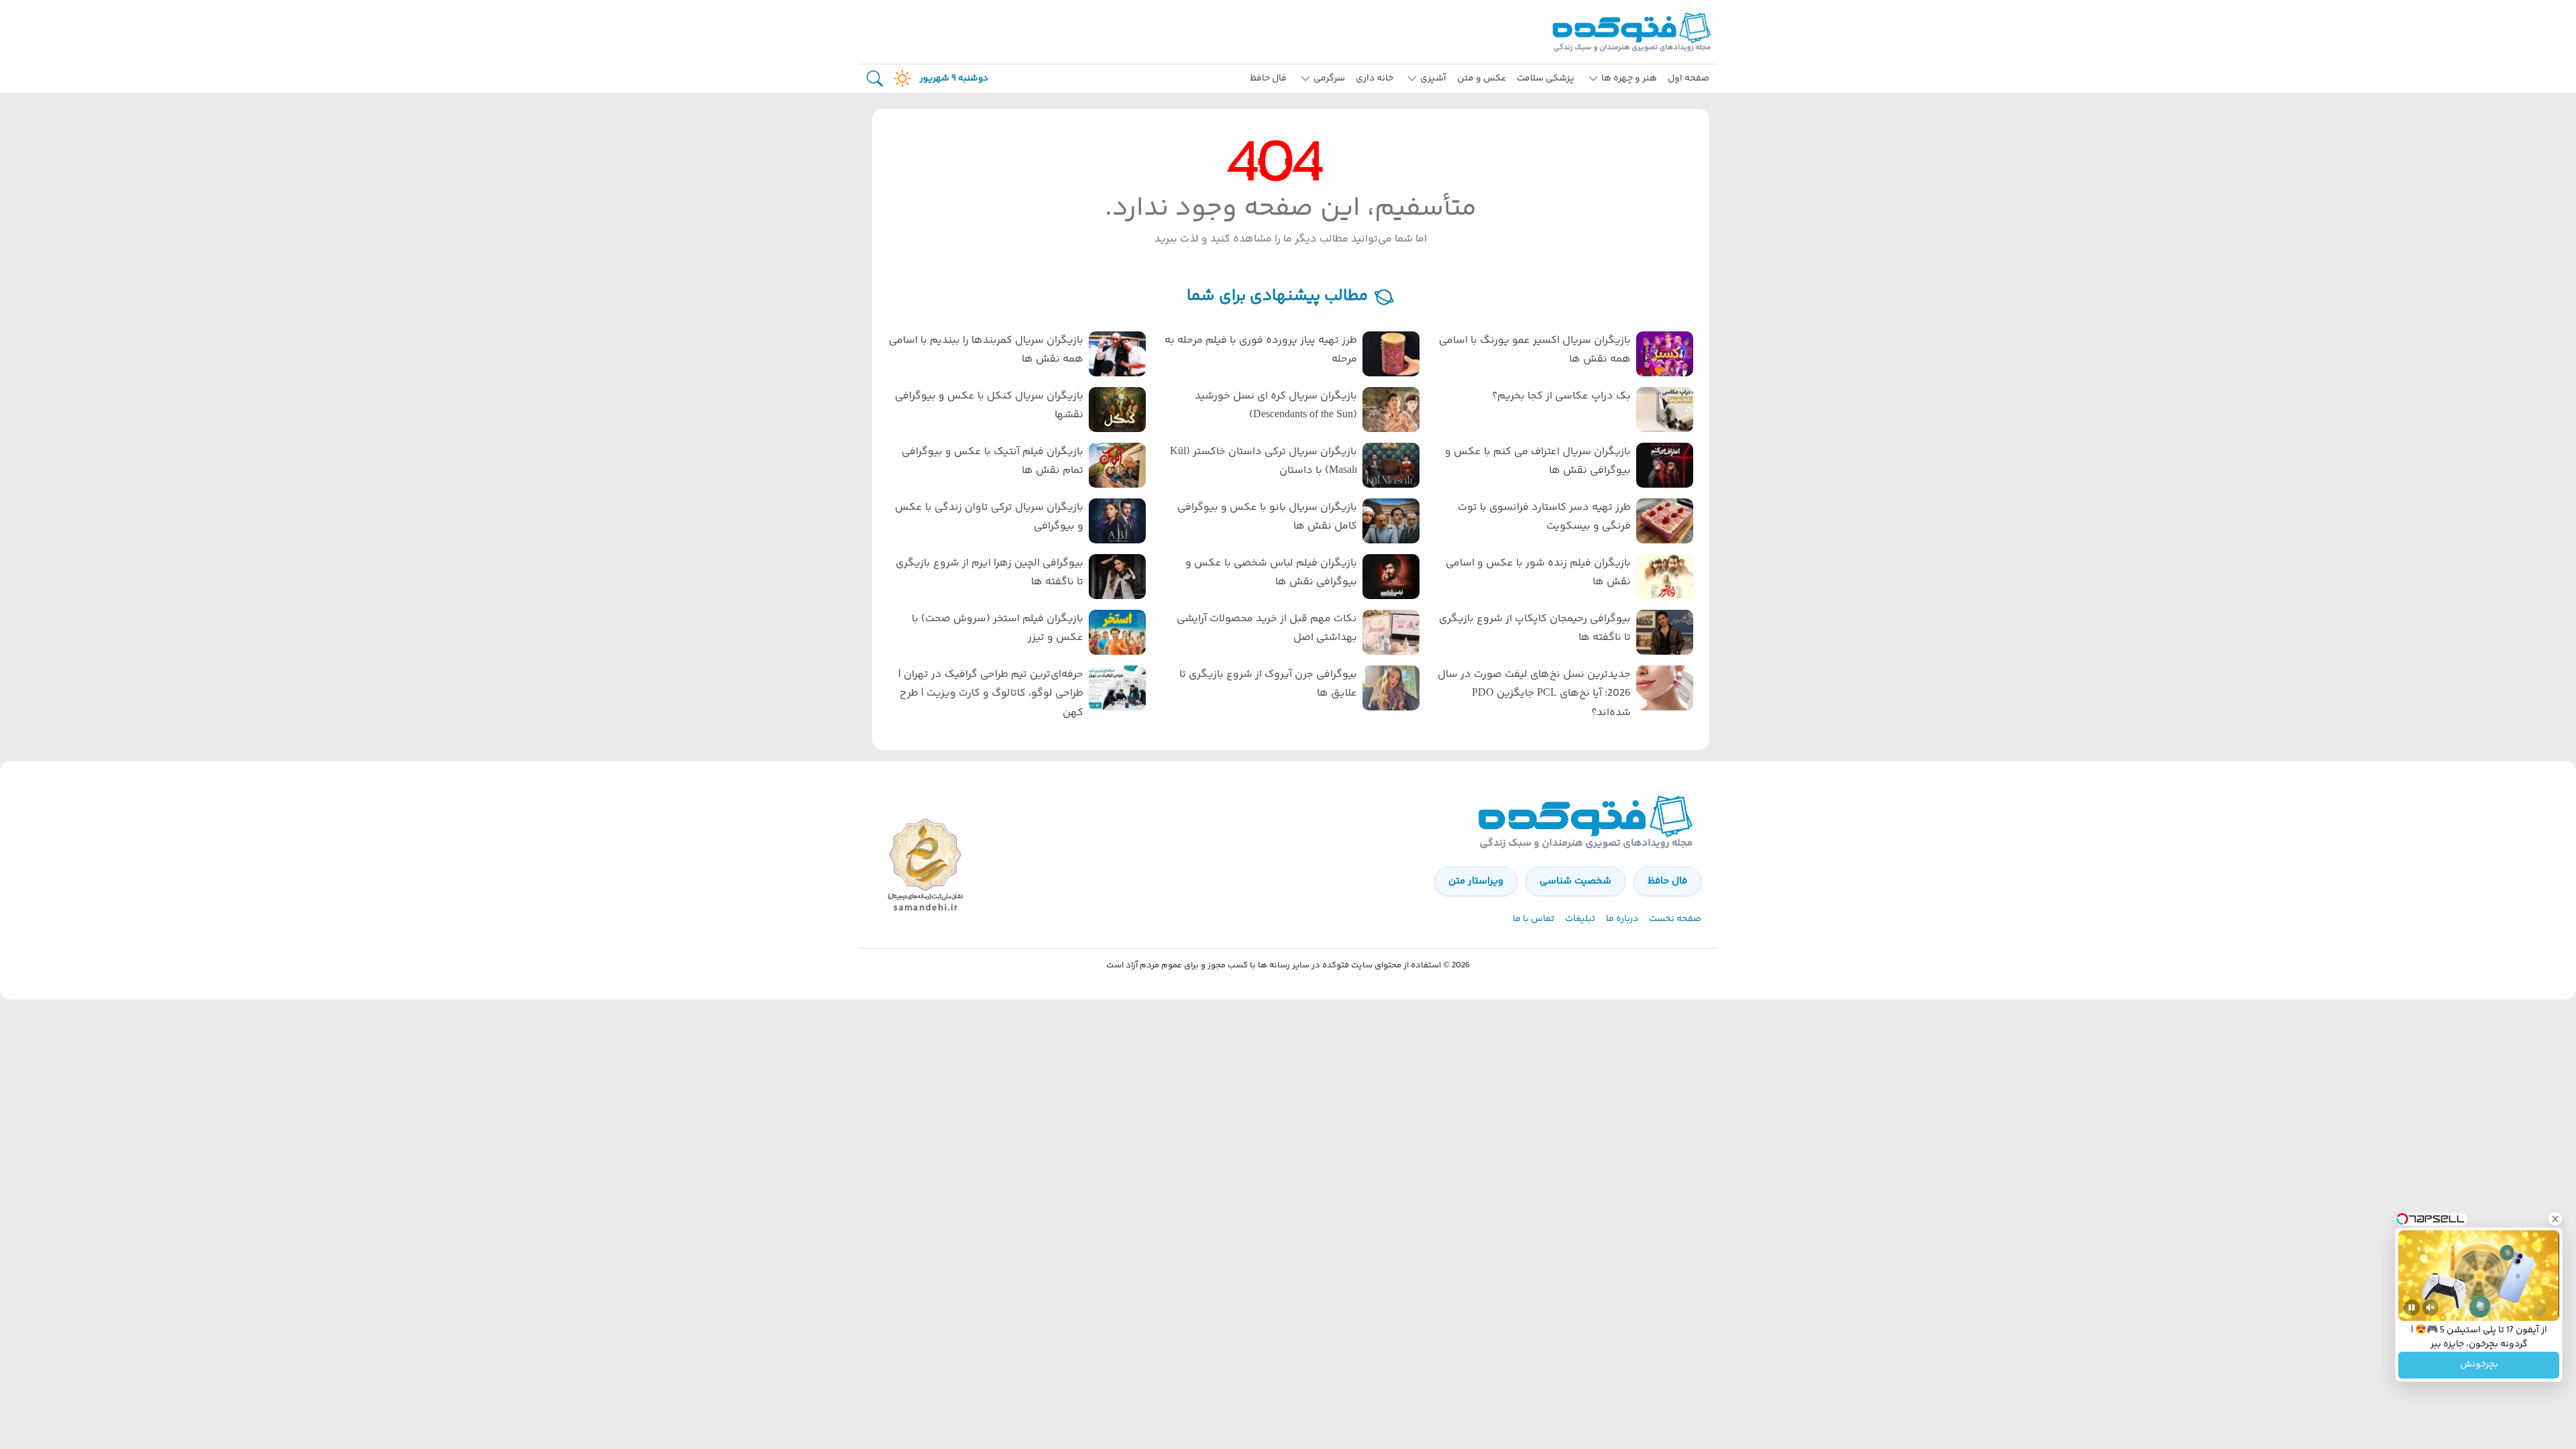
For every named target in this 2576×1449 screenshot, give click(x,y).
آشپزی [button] (1433, 78)
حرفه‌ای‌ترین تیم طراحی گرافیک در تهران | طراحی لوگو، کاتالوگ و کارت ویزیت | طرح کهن (991, 694)
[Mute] (2430, 1307)
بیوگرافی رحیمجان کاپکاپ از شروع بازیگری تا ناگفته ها (1535, 629)
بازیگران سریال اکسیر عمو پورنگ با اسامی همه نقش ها (1535, 350)
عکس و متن (1482, 78)
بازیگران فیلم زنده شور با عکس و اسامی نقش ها (1538, 573)
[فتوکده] (1633, 32)
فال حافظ (1268, 78)
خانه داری (1375, 78)
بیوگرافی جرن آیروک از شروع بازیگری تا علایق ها (1268, 684)
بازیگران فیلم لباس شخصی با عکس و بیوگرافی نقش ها (1271, 573)
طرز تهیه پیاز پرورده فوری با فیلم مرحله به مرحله (1261, 350)
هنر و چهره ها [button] (1629, 78)
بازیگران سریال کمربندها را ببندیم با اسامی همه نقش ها (986, 350)
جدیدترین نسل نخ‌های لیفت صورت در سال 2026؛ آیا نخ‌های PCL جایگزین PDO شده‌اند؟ (1534, 694)
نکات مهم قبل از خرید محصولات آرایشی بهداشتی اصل (1267, 629)
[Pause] (2412, 1307)
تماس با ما (1534, 919)
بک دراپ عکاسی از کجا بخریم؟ (1561, 396)
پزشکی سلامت (1546, 78)
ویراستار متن (1476, 881)
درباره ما (1622, 919)
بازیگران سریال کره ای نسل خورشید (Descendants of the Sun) (1276, 406)
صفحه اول (1688, 78)
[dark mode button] (900, 78)
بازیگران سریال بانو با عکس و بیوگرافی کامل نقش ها (1267, 517)
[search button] (875, 79)
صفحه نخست (1675, 919)
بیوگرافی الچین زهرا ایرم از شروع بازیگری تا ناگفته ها (989, 573)
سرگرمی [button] (1329, 78)
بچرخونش (2479, 1365)
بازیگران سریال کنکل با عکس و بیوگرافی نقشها (989, 406)
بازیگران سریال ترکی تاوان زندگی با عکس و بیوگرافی (989, 517)
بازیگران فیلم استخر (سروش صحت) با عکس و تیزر (998, 629)
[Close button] (2555, 1219)
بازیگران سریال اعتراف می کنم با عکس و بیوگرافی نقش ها (1538, 462)
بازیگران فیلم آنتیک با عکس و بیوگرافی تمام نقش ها (992, 462)
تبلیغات (1580, 919)
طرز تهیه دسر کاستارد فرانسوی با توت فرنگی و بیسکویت (1544, 517)
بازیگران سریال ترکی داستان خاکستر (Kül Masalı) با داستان (1264, 462)
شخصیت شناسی (1575, 881)
